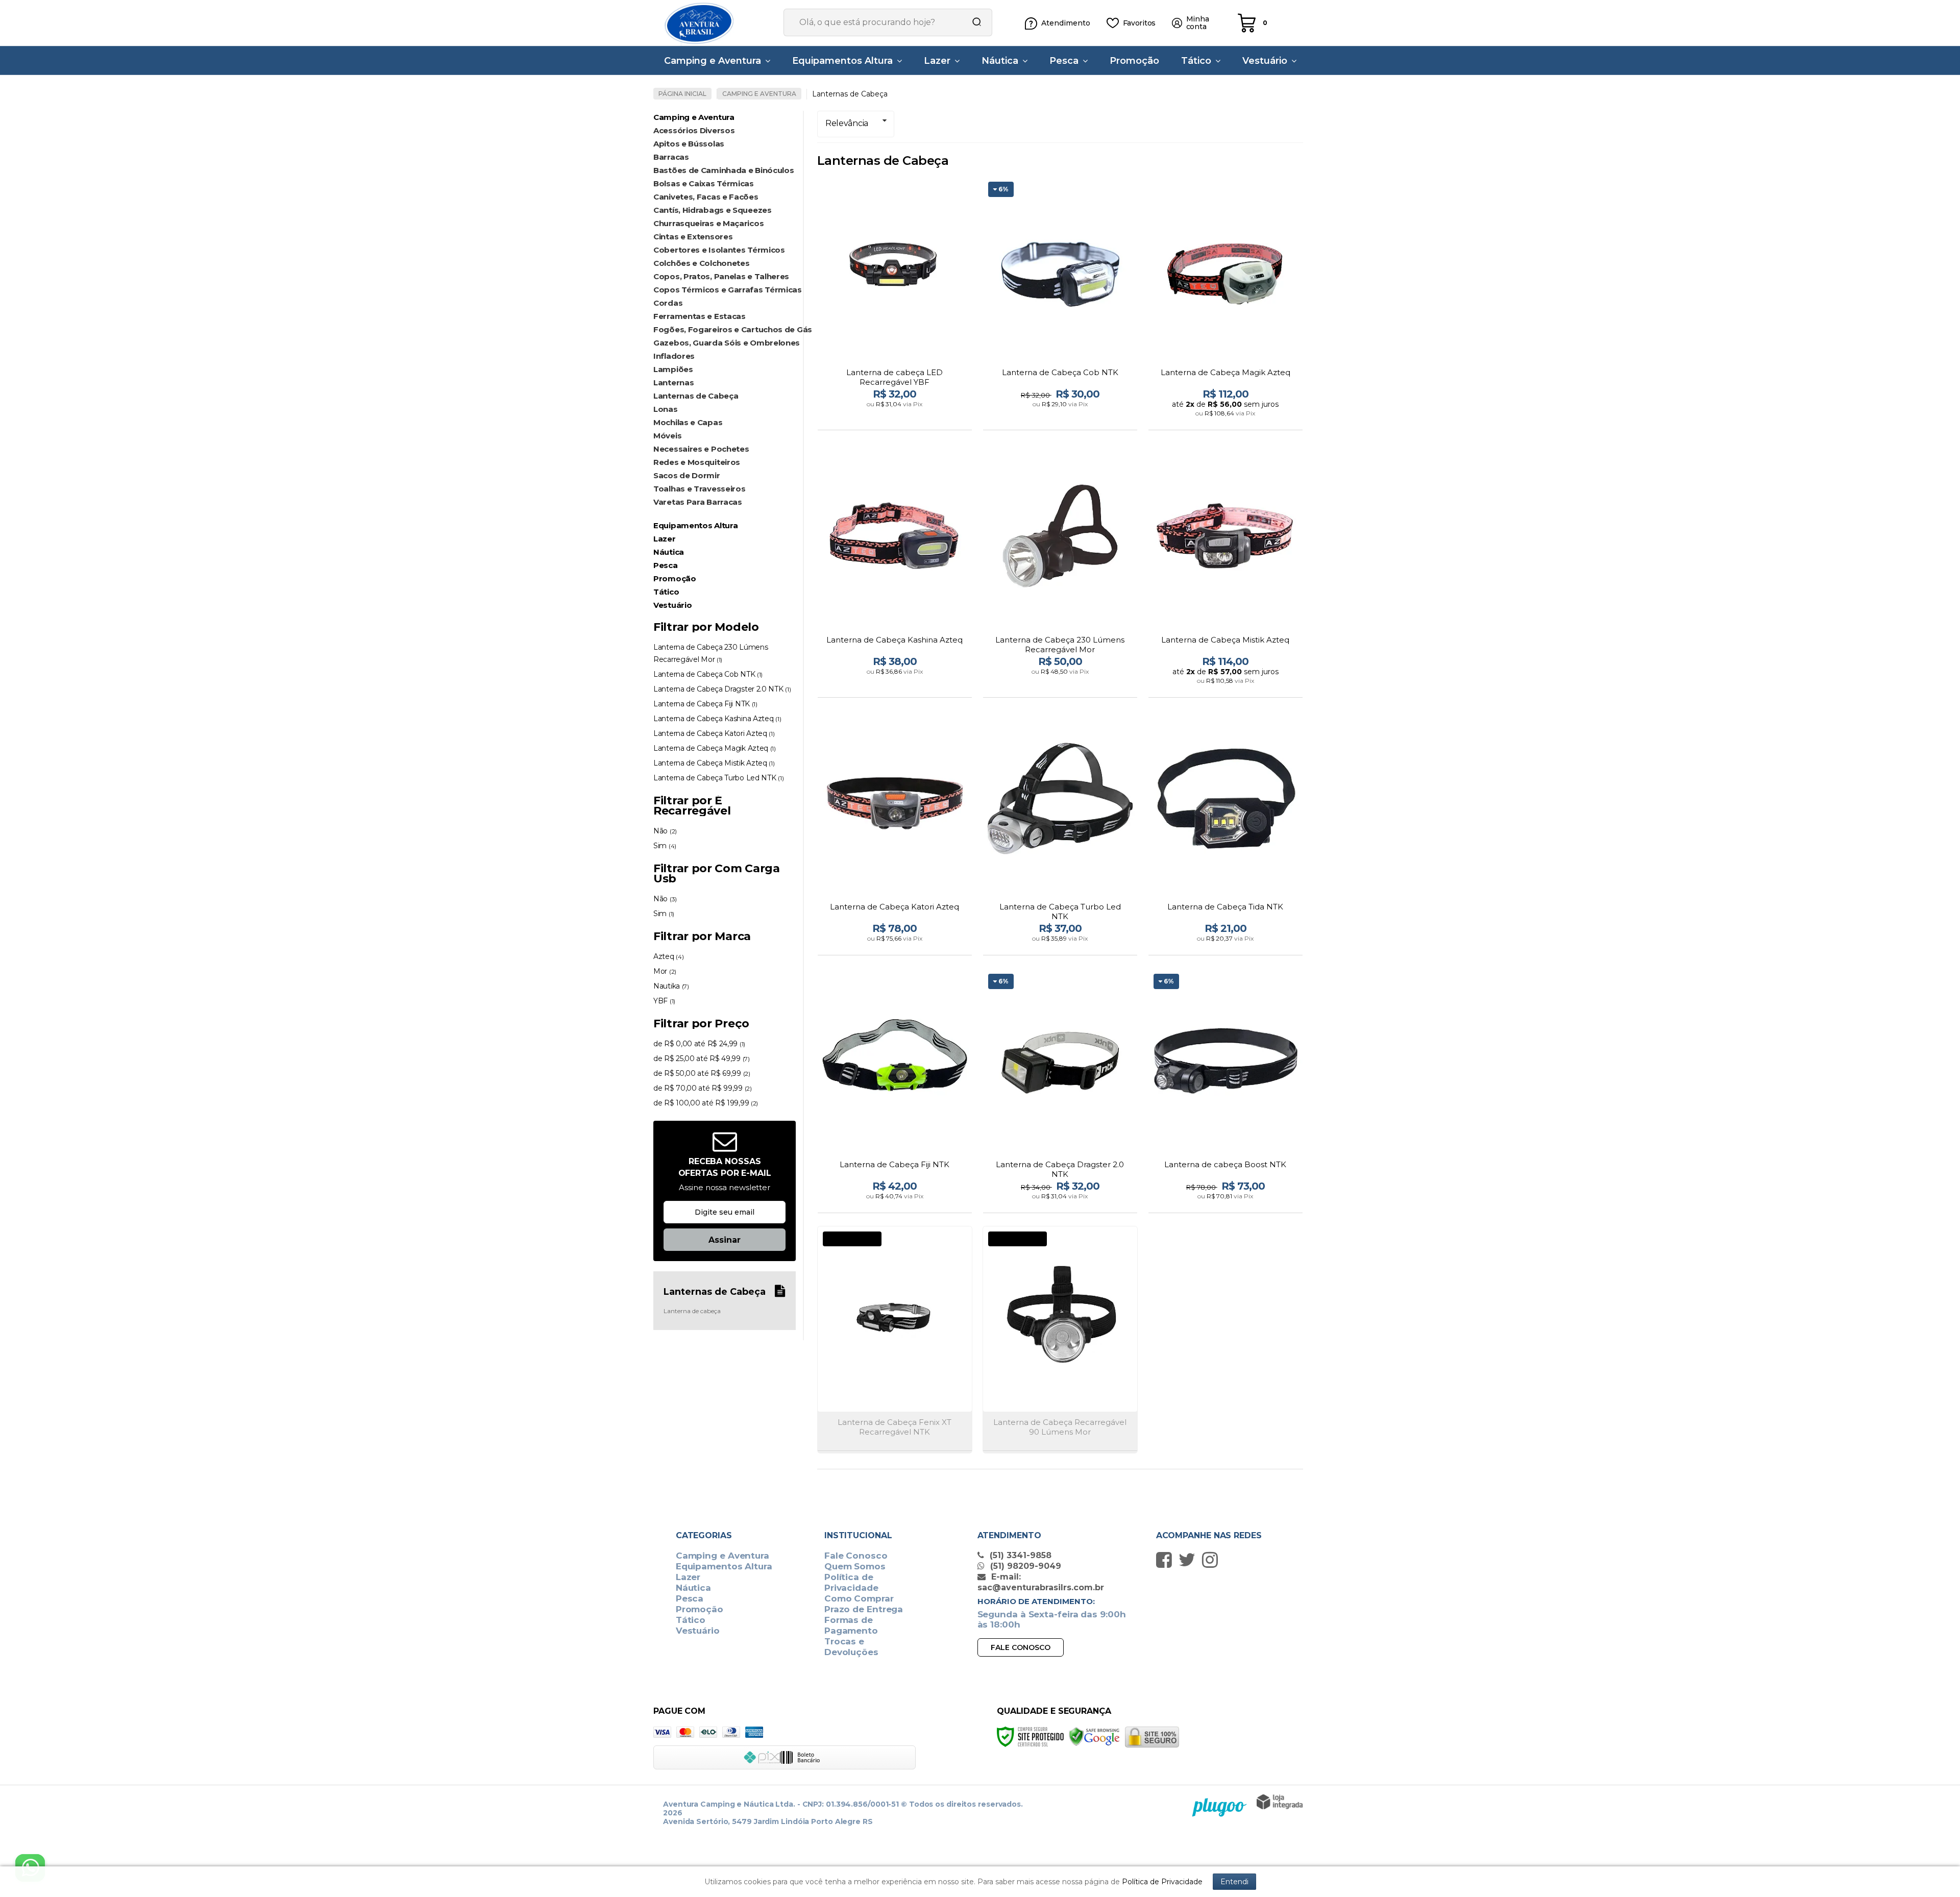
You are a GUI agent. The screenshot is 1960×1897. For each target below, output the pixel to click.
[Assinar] (725, 1240)
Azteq (668, 956)
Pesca (690, 1598)
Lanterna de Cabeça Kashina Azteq (717, 719)
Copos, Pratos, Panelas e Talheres (721, 276)
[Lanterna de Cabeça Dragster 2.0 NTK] (1060, 1092)
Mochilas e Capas (688, 422)
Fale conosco (1021, 1647)
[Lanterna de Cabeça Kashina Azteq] (895, 571)
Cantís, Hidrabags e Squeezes (713, 210)
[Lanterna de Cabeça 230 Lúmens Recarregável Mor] (1060, 571)
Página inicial (682, 94)
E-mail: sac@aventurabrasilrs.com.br (1041, 1582)
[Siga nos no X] (1190, 1560)
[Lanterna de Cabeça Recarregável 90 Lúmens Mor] (1060, 1340)
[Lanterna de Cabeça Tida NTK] (1226, 834)
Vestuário (698, 1631)
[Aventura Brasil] (715, 23)
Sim (665, 846)
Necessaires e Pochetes (701, 449)
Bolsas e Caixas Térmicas (704, 183)
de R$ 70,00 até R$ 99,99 (703, 1088)
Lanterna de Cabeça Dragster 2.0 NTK (722, 689)
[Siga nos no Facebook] (1167, 1560)
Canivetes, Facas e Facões (706, 197)
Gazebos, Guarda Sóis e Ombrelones (725, 343)
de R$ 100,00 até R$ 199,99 (706, 1103)
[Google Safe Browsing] (1094, 1736)
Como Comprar (859, 1598)
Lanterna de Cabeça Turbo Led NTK (718, 778)
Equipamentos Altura (724, 1566)
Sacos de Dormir (687, 475)
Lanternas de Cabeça (696, 396)
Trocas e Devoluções (851, 1647)
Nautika (671, 986)
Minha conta (1198, 23)
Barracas (671, 157)
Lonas (666, 409)
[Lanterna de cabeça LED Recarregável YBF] (895, 304)
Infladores (674, 356)
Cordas (668, 303)
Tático (691, 1620)
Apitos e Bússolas (689, 144)
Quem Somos (855, 1566)
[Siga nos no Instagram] (1212, 1560)
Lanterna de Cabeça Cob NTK (708, 674)
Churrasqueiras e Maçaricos (708, 223)
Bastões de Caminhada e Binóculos (724, 170)
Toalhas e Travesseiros (699, 489)
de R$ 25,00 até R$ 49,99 (702, 1058)
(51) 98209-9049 (1024, 1566)
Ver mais (896, 419)
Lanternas (673, 383)
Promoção (700, 1609)
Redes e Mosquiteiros (697, 462)
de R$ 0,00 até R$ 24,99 (699, 1044)
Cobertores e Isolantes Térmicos (719, 250)
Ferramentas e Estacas (700, 316)
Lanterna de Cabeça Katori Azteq (714, 733)
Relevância (847, 123)
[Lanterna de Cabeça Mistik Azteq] (1226, 571)
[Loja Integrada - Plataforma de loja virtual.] (1280, 1802)
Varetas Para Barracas (698, 502)
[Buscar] (973, 22)
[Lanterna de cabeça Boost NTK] (1226, 1092)
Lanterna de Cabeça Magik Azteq (715, 748)
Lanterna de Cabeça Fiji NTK (705, 704)
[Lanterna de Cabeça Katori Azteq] (895, 834)
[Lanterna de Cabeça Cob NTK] (1060, 304)
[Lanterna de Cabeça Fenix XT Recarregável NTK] (895, 1340)
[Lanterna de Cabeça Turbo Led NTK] (1060, 834)
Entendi (1234, 1882)
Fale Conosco (856, 1556)
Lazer (688, 1577)
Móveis (667, 436)
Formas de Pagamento (851, 1625)
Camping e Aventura (759, 94)
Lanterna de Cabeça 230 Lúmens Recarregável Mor (710, 653)
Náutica (693, 1588)
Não (665, 831)
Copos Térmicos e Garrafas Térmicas (725, 290)
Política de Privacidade (851, 1582)
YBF (664, 1001)
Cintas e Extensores (693, 237)
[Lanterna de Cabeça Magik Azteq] (1226, 304)
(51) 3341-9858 (1019, 1555)
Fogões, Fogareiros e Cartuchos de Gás (725, 329)
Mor (665, 971)
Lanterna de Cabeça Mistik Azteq (714, 763)
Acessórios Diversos (694, 130)
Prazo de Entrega (864, 1609)
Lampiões (673, 369)
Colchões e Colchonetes (701, 263)
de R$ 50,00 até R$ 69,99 (702, 1073)
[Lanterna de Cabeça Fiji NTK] (895, 1092)
